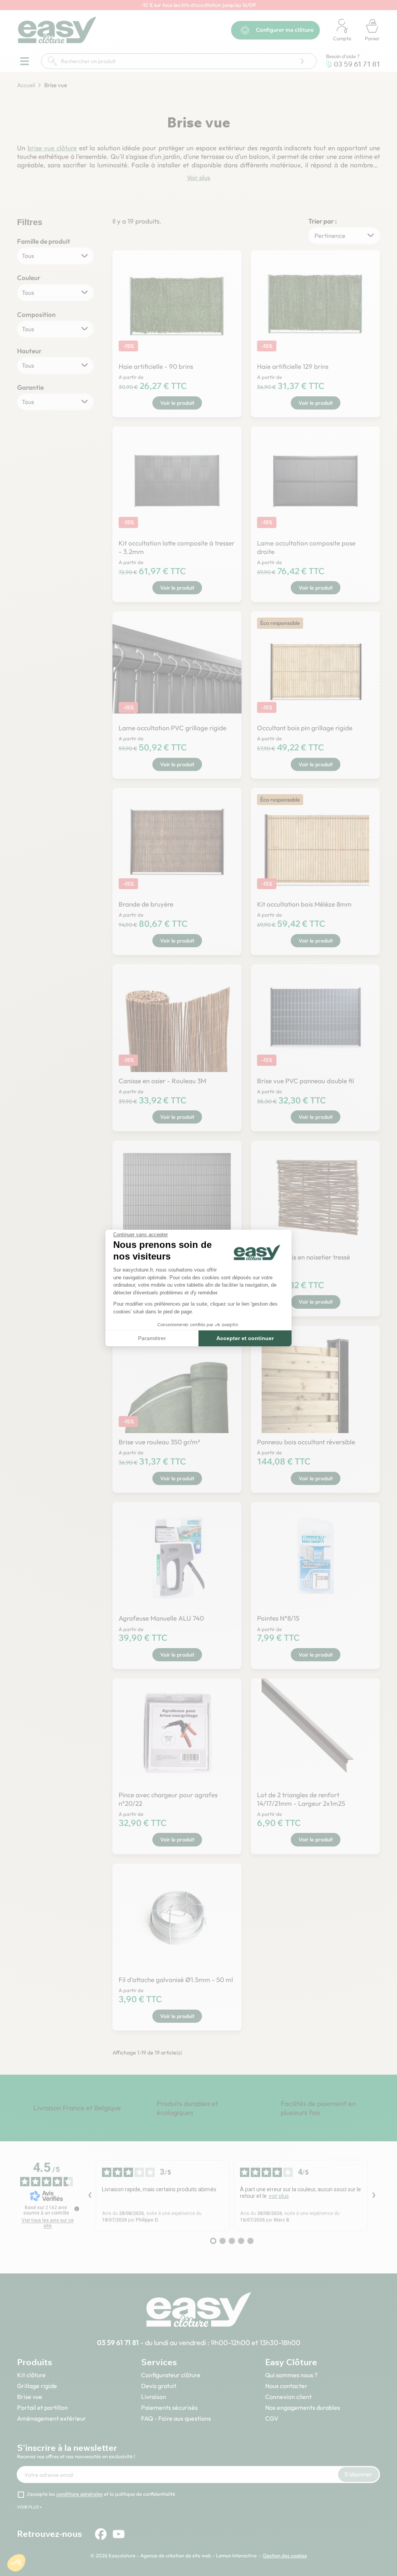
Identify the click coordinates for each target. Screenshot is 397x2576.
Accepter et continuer (245, 1338)
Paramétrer (152, 1338)
